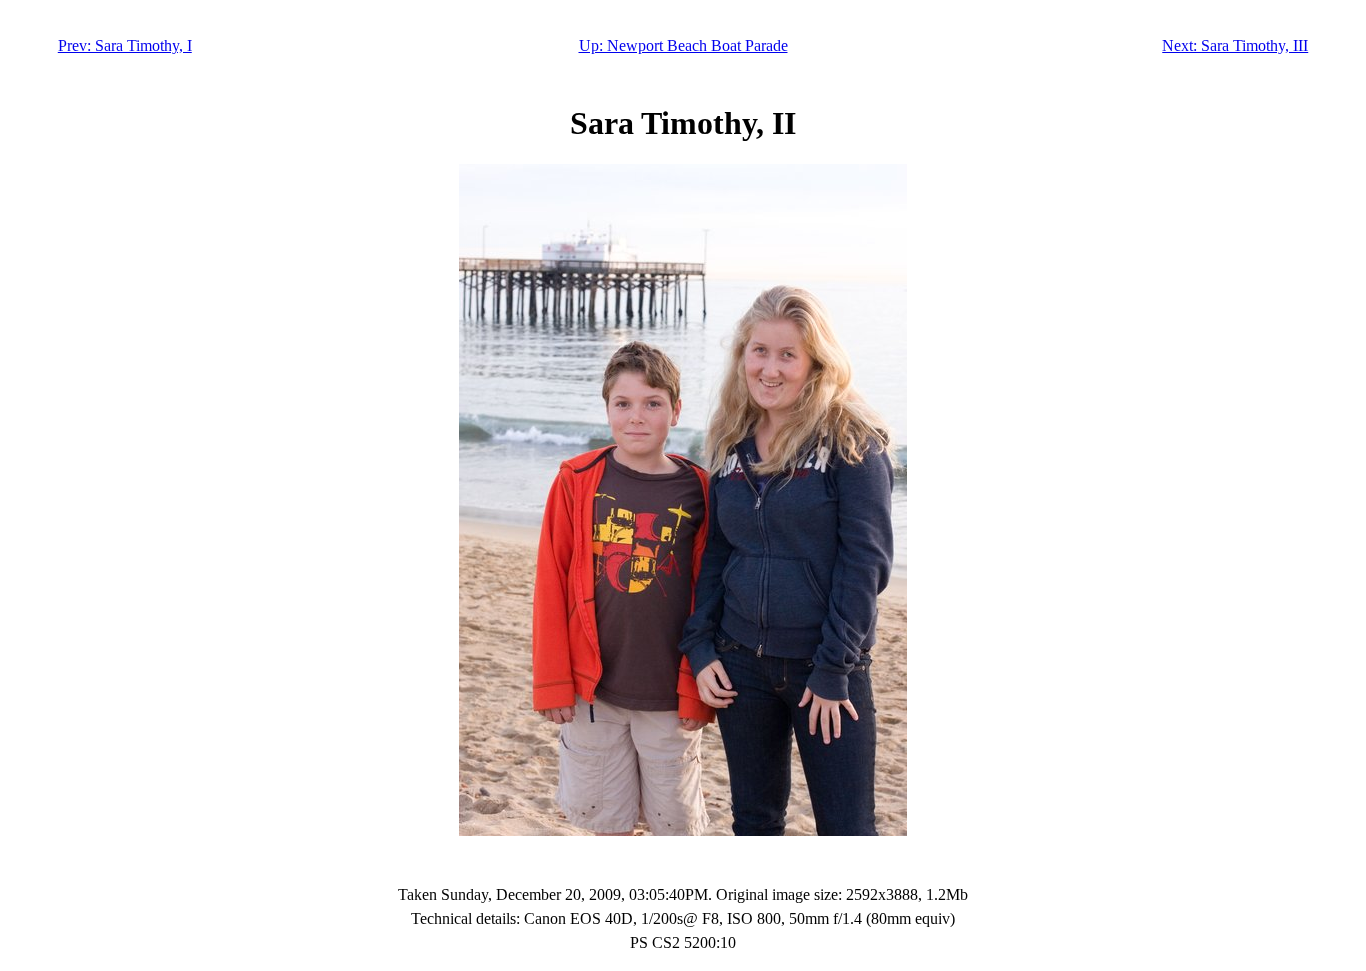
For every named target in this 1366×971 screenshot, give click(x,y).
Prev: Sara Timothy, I (125, 45)
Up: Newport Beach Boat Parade (683, 45)
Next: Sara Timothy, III (1235, 45)
